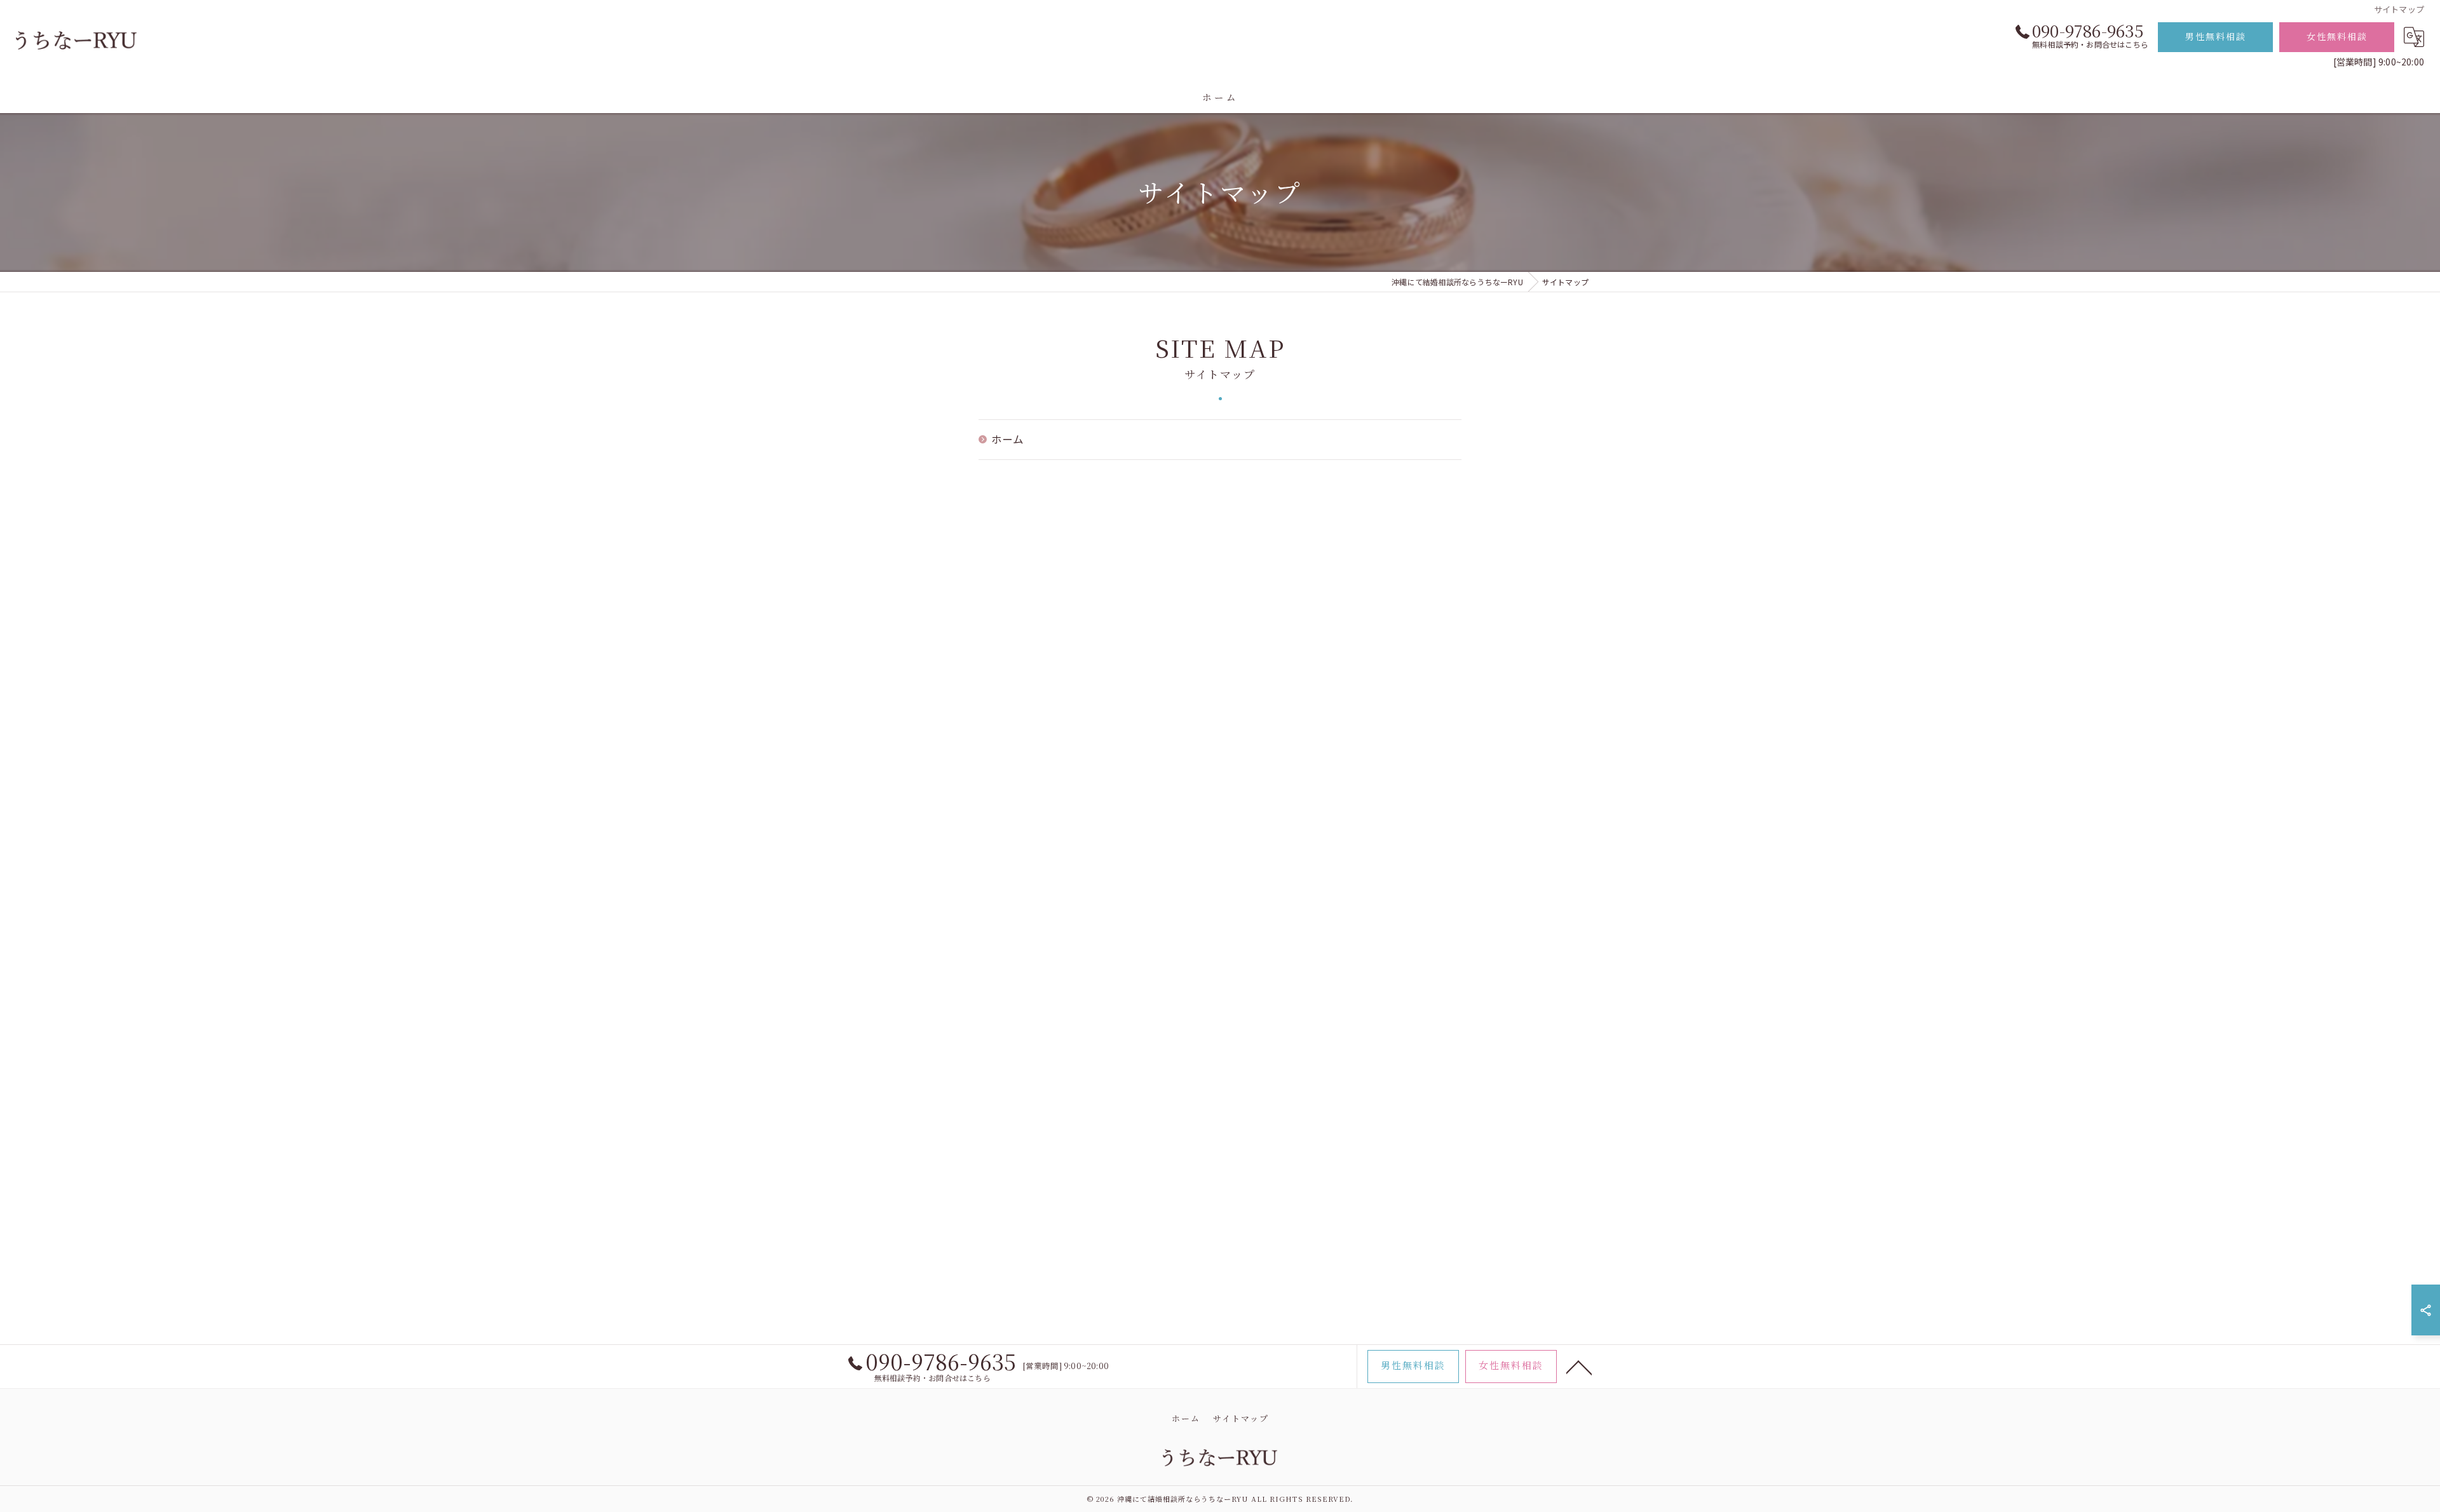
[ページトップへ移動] (1579, 1367)
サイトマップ (1241, 1418)
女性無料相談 (2337, 36)
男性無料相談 (2216, 36)
